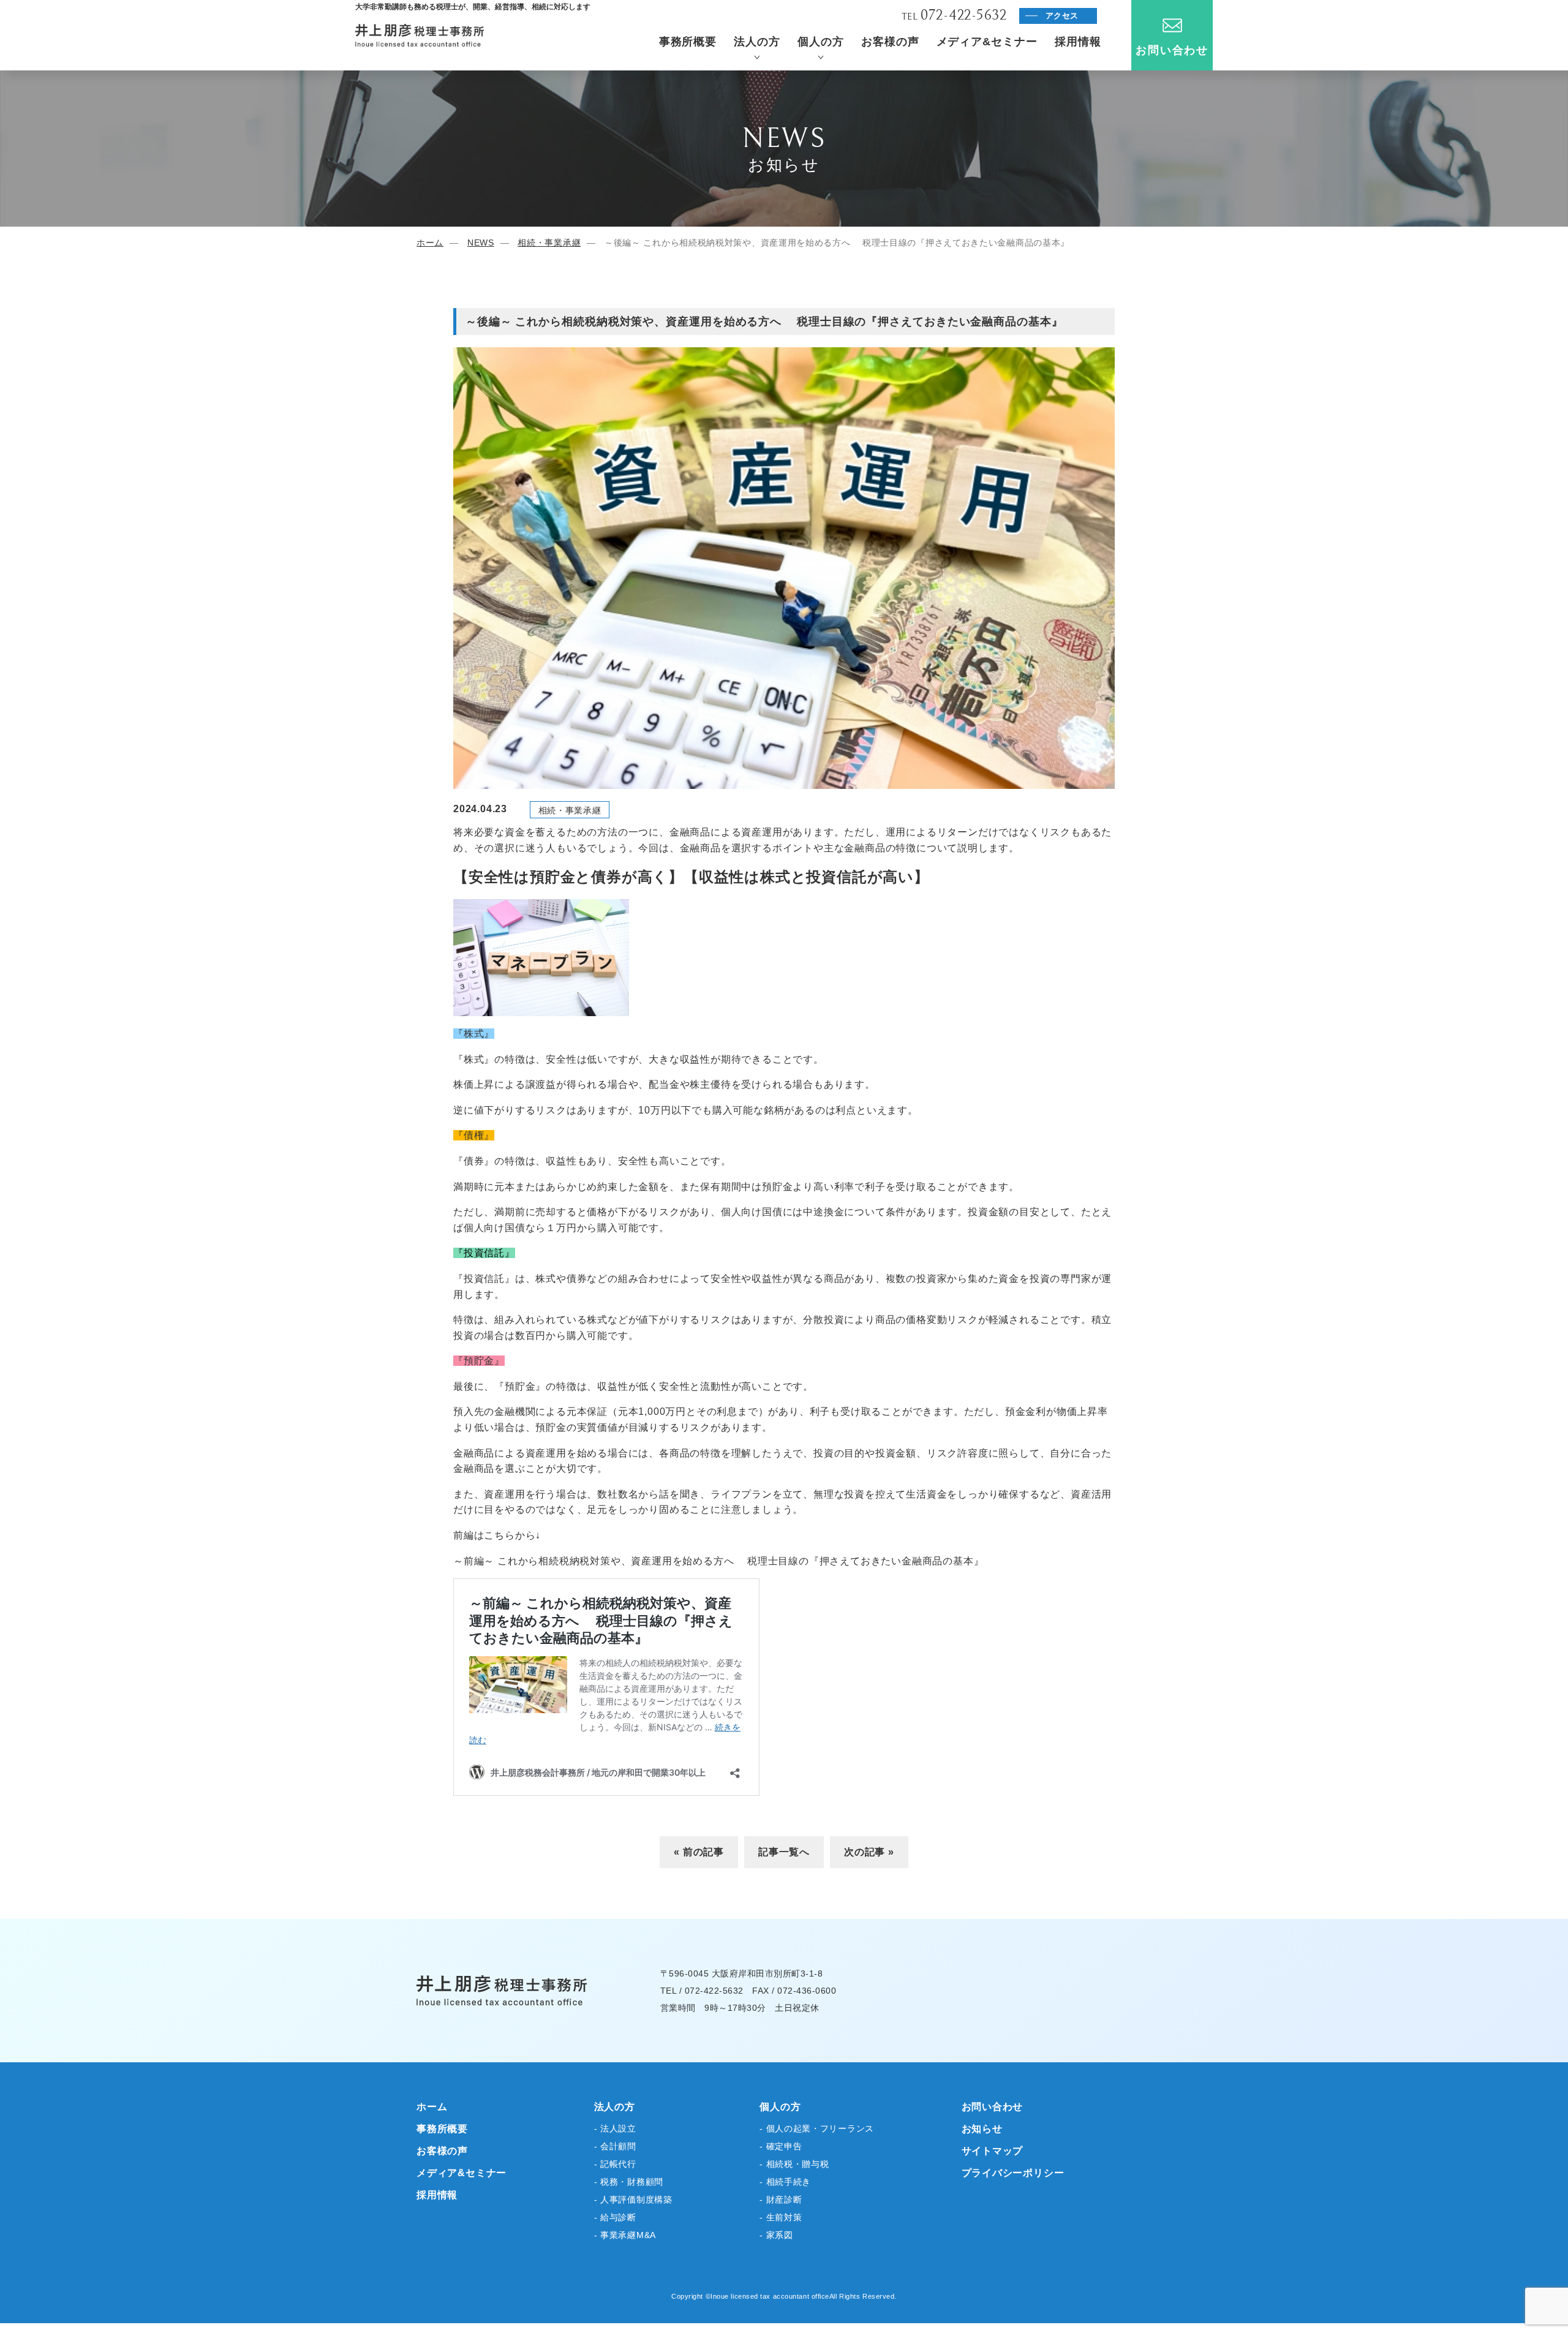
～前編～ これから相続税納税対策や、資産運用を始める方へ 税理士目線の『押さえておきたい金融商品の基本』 (718, 1561)
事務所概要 (688, 42)
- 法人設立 (615, 2128)
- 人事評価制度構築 (633, 2199)
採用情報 (1078, 42)
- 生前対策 (781, 2217)
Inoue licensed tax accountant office (770, 2296)
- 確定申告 (781, 2146)
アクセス (1062, 16)
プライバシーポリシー (1013, 2173)
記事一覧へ (784, 1852)
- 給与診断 (615, 2217)
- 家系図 (776, 2235)
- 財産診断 (781, 2199)
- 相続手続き (785, 2182)
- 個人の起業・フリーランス (817, 2128)
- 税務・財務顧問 (629, 2182)
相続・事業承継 (549, 243)
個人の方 (821, 42)
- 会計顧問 (615, 2146)
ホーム (430, 243)
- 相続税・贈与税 (794, 2164)
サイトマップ (993, 2151)
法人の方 (757, 42)
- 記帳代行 (615, 2164)
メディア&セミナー (987, 42)
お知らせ (982, 2129)
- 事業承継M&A (625, 2235)
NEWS (481, 243)
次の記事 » (869, 1852)
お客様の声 (890, 42)
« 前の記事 (699, 1852)
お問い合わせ (1172, 50)
